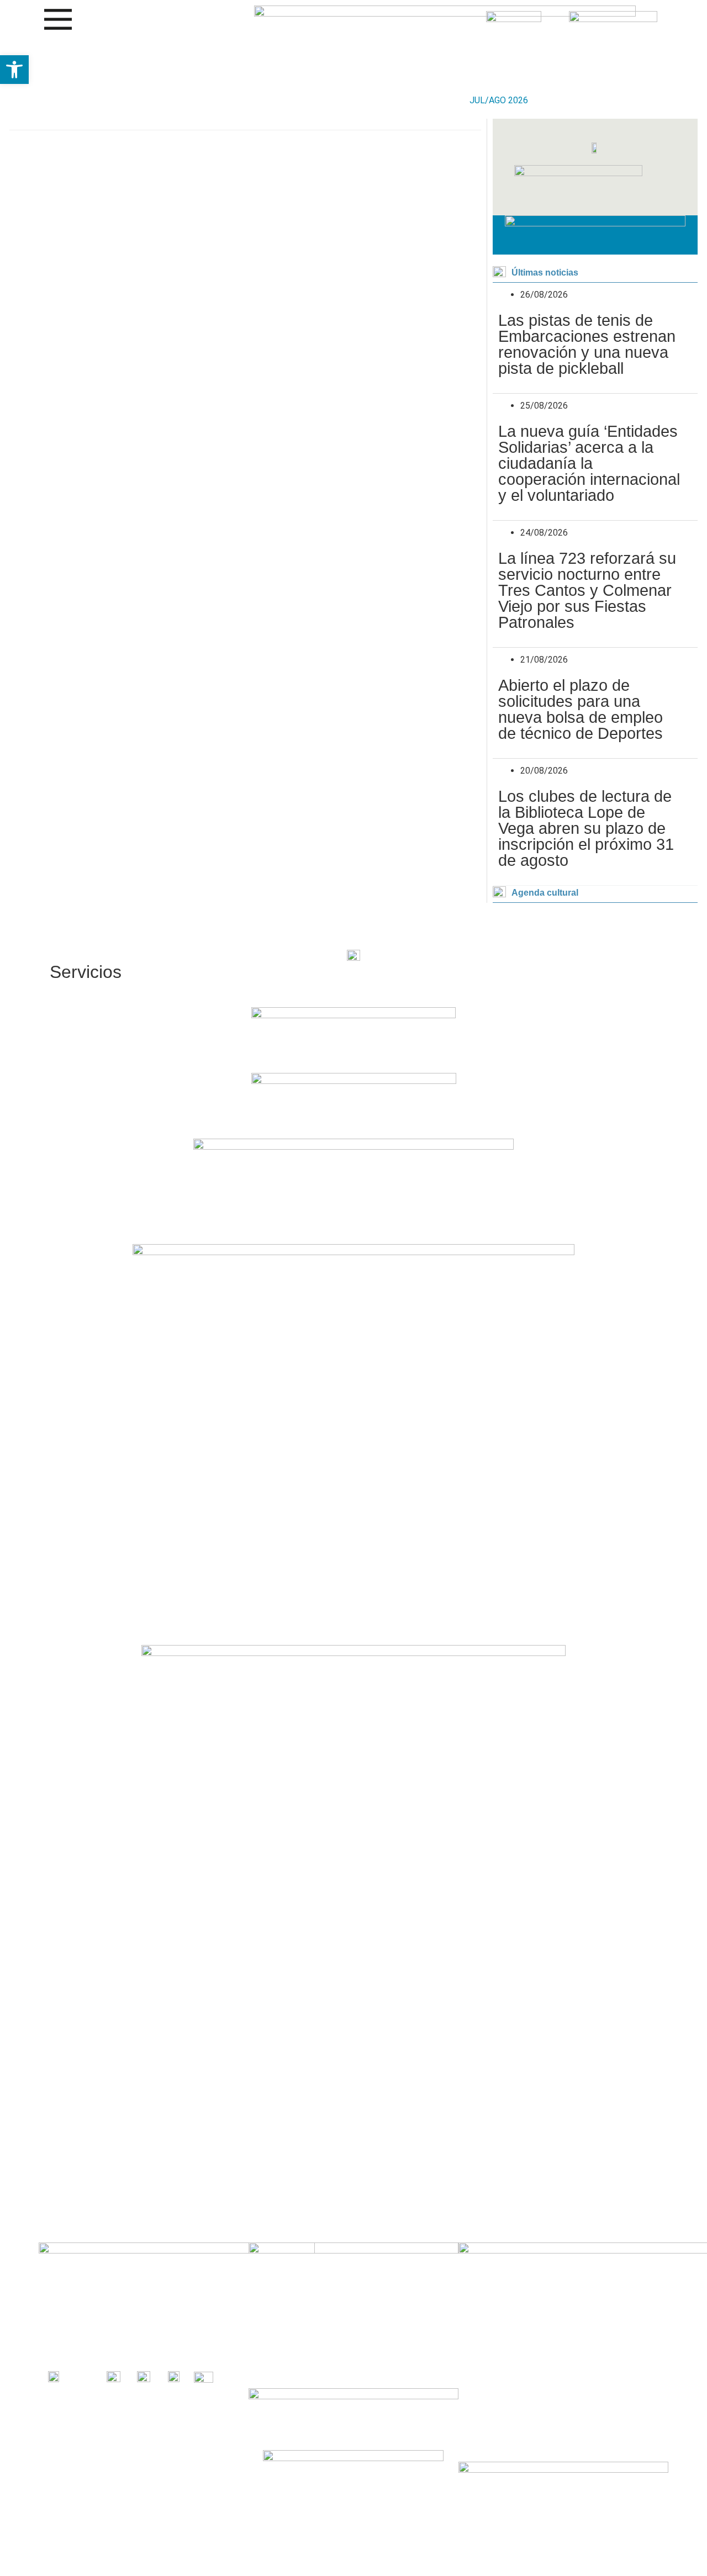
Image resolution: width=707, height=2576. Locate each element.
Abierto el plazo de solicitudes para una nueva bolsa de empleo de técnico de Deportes (581, 709)
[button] (14, 70)
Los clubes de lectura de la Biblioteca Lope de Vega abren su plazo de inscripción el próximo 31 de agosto (586, 828)
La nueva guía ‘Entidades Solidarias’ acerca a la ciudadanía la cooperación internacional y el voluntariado (589, 463)
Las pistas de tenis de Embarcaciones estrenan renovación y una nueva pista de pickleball (587, 344)
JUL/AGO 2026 (499, 100)
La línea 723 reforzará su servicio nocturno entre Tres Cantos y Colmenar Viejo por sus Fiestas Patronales (587, 590)
